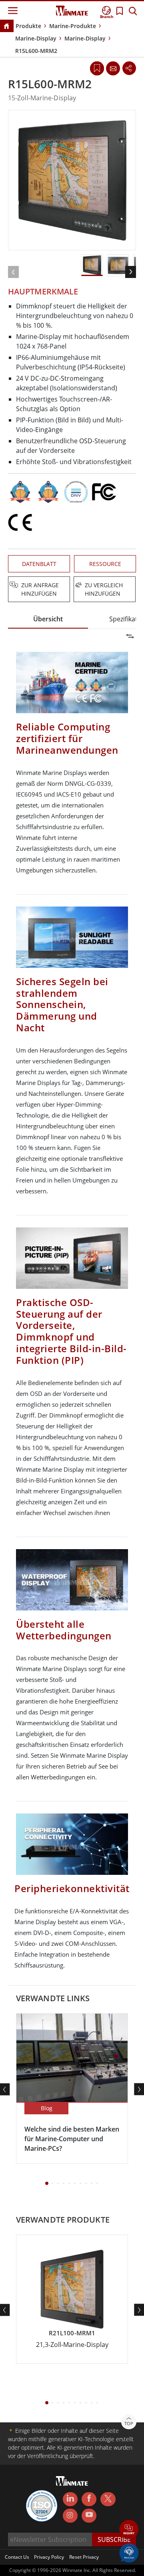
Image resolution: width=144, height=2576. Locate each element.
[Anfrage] (113, 68)
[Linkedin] (70, 2499)
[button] (129, 2530)
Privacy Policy (49, 2557)
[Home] (6, 27)
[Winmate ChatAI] (129, 2552)
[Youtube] (89, 2516)
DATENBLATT (39, 564)
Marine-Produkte (73, 26)
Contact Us (17, 2557)
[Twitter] (108, 2499)
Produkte (28, 26)
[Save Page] (97, 68)
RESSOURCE (105, 564)
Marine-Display (36, 38)
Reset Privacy (84, 2557)
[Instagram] (70, 2516)
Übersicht (48, 619)
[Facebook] (89, 2499)
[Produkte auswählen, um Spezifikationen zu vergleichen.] (73, 586)
